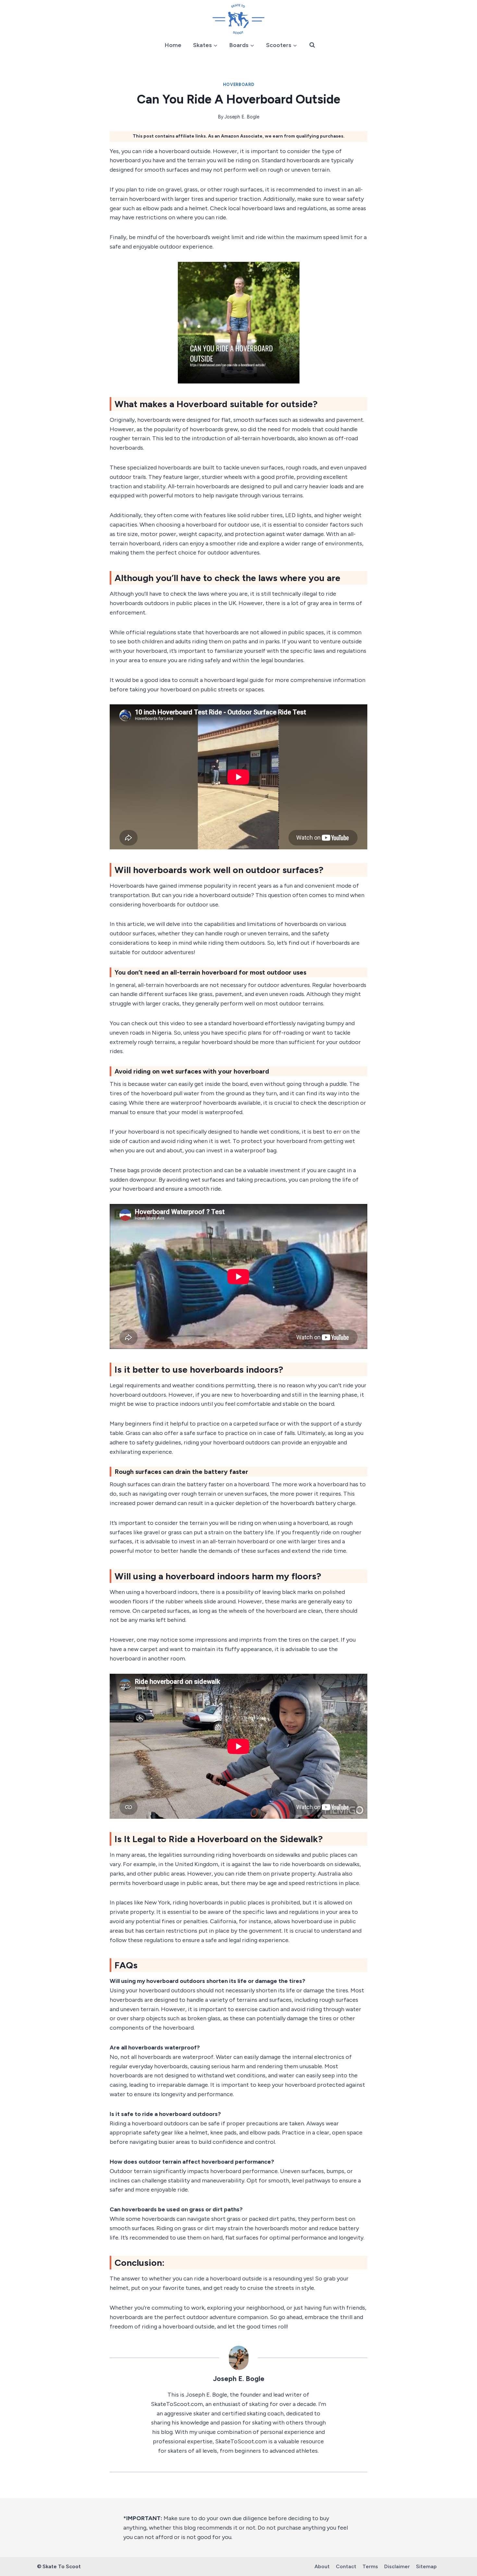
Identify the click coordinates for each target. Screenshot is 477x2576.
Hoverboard (238, 85)
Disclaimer (397, 2566)
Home (173, 45)
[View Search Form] (312, 45)
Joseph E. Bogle (242, 117)
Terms (370, 2566)
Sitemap (426, 2566)
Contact (346, 2566)
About (322, 2566)
